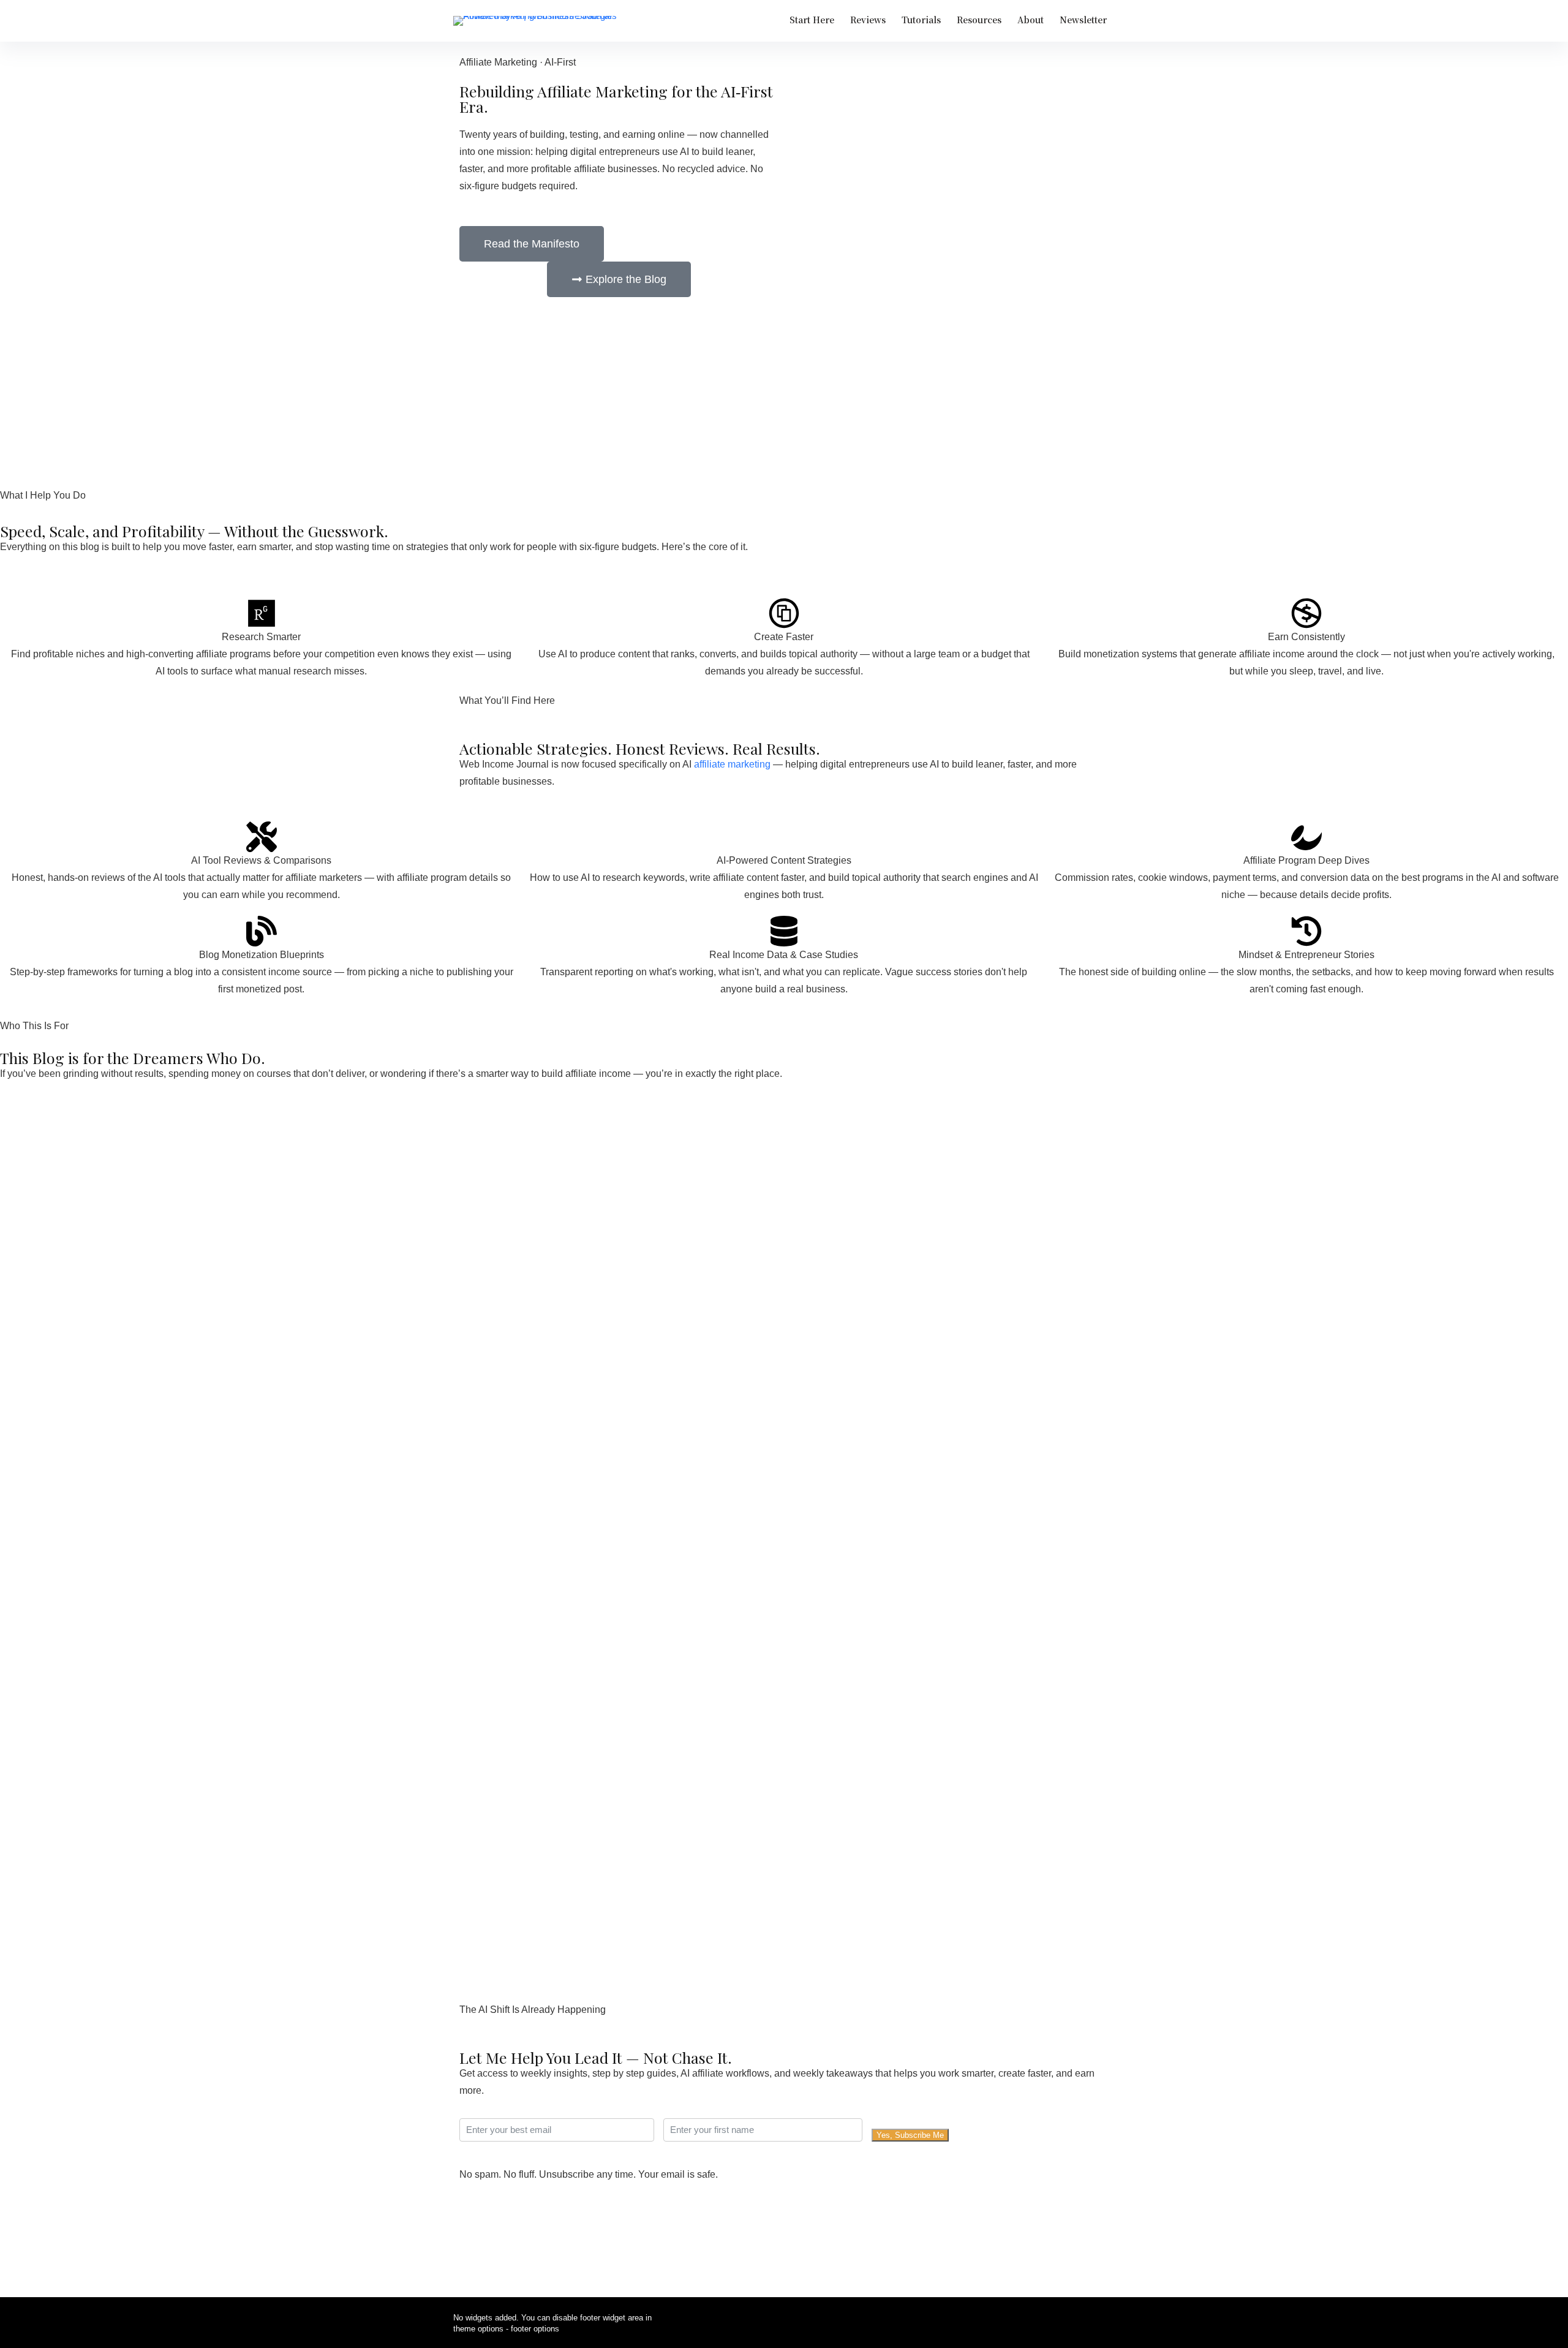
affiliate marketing (732, 764)
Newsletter (1083, 20)
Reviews (868, 20)
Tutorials (921, 20)
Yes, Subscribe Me (910, 2135)
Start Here (812, 20)
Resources (979, 20)
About (1031, 20)
